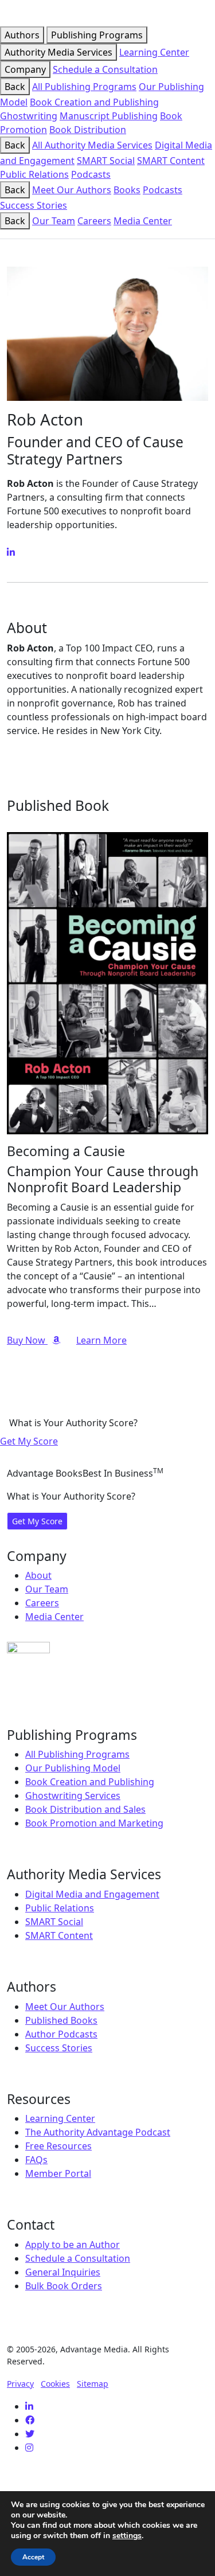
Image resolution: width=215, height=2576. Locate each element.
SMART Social (106, 161)
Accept (33, 2557)
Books (127, 190)
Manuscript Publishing (109, 116)
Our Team (54, 221)
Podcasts (91, 174)
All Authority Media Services (92, 145)
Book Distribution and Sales (85, 1809)
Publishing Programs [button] (97, 35)
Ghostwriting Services (73, 1796)
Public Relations (34, 174)
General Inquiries (63, 2272)
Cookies (55, 2384)
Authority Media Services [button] (58, 52)
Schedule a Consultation (105, 69)
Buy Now (27, 1340)
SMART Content (171, 161)
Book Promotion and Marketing (94, 1823)
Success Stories (34, 205)
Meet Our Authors (72, 190)
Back (15, 87)
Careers (94, 221)
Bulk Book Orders (64, 2286)
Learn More (101, 1340)
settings (127, 2536)
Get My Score (29, 1441)
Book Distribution (88, 130)
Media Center (143, 221)
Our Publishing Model (73, 1768)
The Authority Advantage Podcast (98, 2132)
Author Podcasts (61, 2034)
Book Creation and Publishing (94, 102)
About (38, 1575)
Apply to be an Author (73, 2245)
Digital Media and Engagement (92, 1894)
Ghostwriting (29, 116)
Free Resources (58, 2146)
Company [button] (25, 69)
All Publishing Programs (84, 87)
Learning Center (154, 52)
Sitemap (93, 2384)
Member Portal (58, 2173)
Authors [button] (22, 35)
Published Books (61, 2020)
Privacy (20, 2384)
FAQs (36, 2160)
